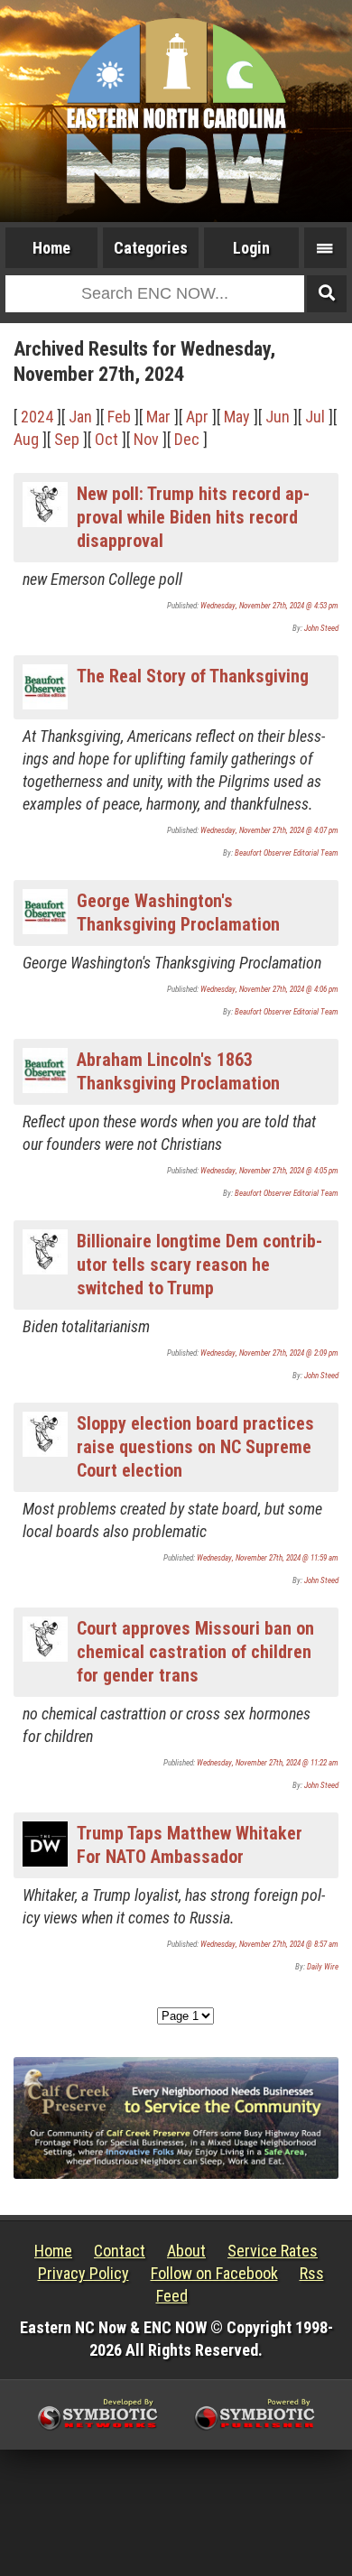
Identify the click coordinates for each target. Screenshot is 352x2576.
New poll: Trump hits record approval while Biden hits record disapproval (193, 517)
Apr (197, 417)
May (237, 417)
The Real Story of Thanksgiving (193, 676)
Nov (146, 439)
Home (51, 248)
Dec (187, 439)
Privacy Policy (83, 2273)
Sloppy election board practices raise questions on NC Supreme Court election (195, 1447)
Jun (278, 417)
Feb (119, 417)
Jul (315, 417)
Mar (158, 417)
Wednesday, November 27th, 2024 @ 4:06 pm (269, 989)
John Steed (321, 628)
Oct (107, 439)
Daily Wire (323, 1967)
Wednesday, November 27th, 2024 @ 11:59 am (268, 1558)
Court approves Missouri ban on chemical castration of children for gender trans (195, 1652)
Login (251, 248)
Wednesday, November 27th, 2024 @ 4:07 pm (269, 830)
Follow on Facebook (214, 2273)
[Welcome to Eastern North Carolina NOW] (176, 111)
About (186, 2251)
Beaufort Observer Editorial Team (287, 853)
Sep (67, 439)
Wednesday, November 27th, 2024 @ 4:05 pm (269, 1171)
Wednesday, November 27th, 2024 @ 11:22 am (268, 1763)
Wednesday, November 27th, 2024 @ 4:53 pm (269, 606)
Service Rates (273, 2251)
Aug (26, 439)
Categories (151, 248)
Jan (80, 417)
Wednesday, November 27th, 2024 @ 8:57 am (269, 1944)
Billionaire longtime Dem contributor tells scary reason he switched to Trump (199, 1265)
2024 (37, 417)
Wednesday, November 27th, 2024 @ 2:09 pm (269, 1353)
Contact (120, 2251)
